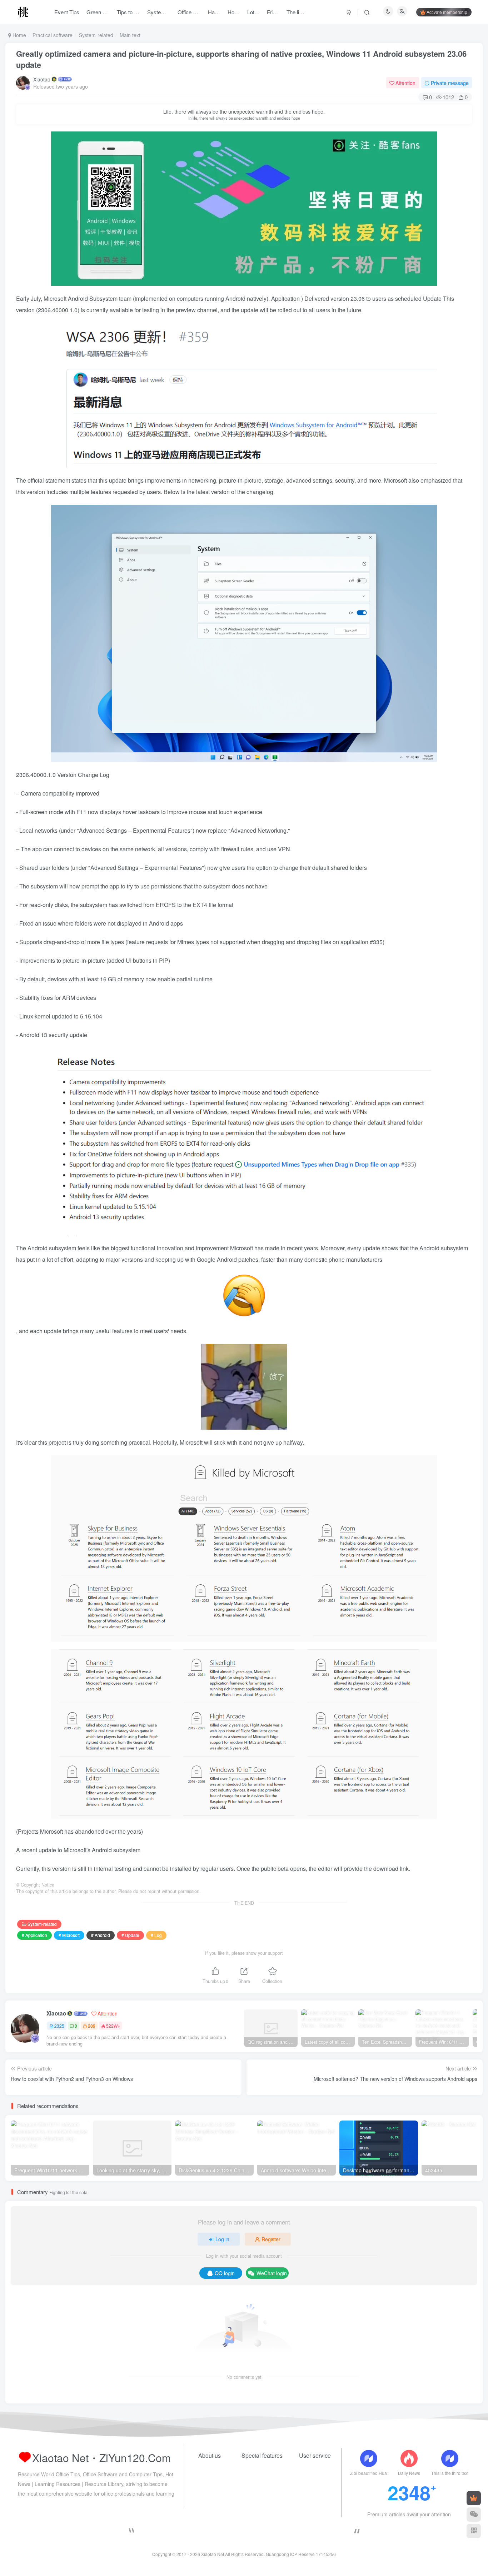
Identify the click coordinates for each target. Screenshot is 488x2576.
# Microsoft (69, 1935)
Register (271, 2239)
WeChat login (272, 2273)
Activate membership (447, 12)
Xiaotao (42, 79)
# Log (156, 1935)
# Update (130, 1935)
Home (19, 35)
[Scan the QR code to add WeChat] (474, 2515)
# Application (34, 1935)
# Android (101, 1935)
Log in (222, 2239)
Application (286, 298)
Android (79, 298)
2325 (59, 2026)
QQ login (225, 2273)
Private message (450, 83)
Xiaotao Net (213, 2554)
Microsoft (56, 298)
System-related (96, 35)
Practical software (53, 35)
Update (433, 298)
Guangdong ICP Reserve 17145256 (301, 2554)
